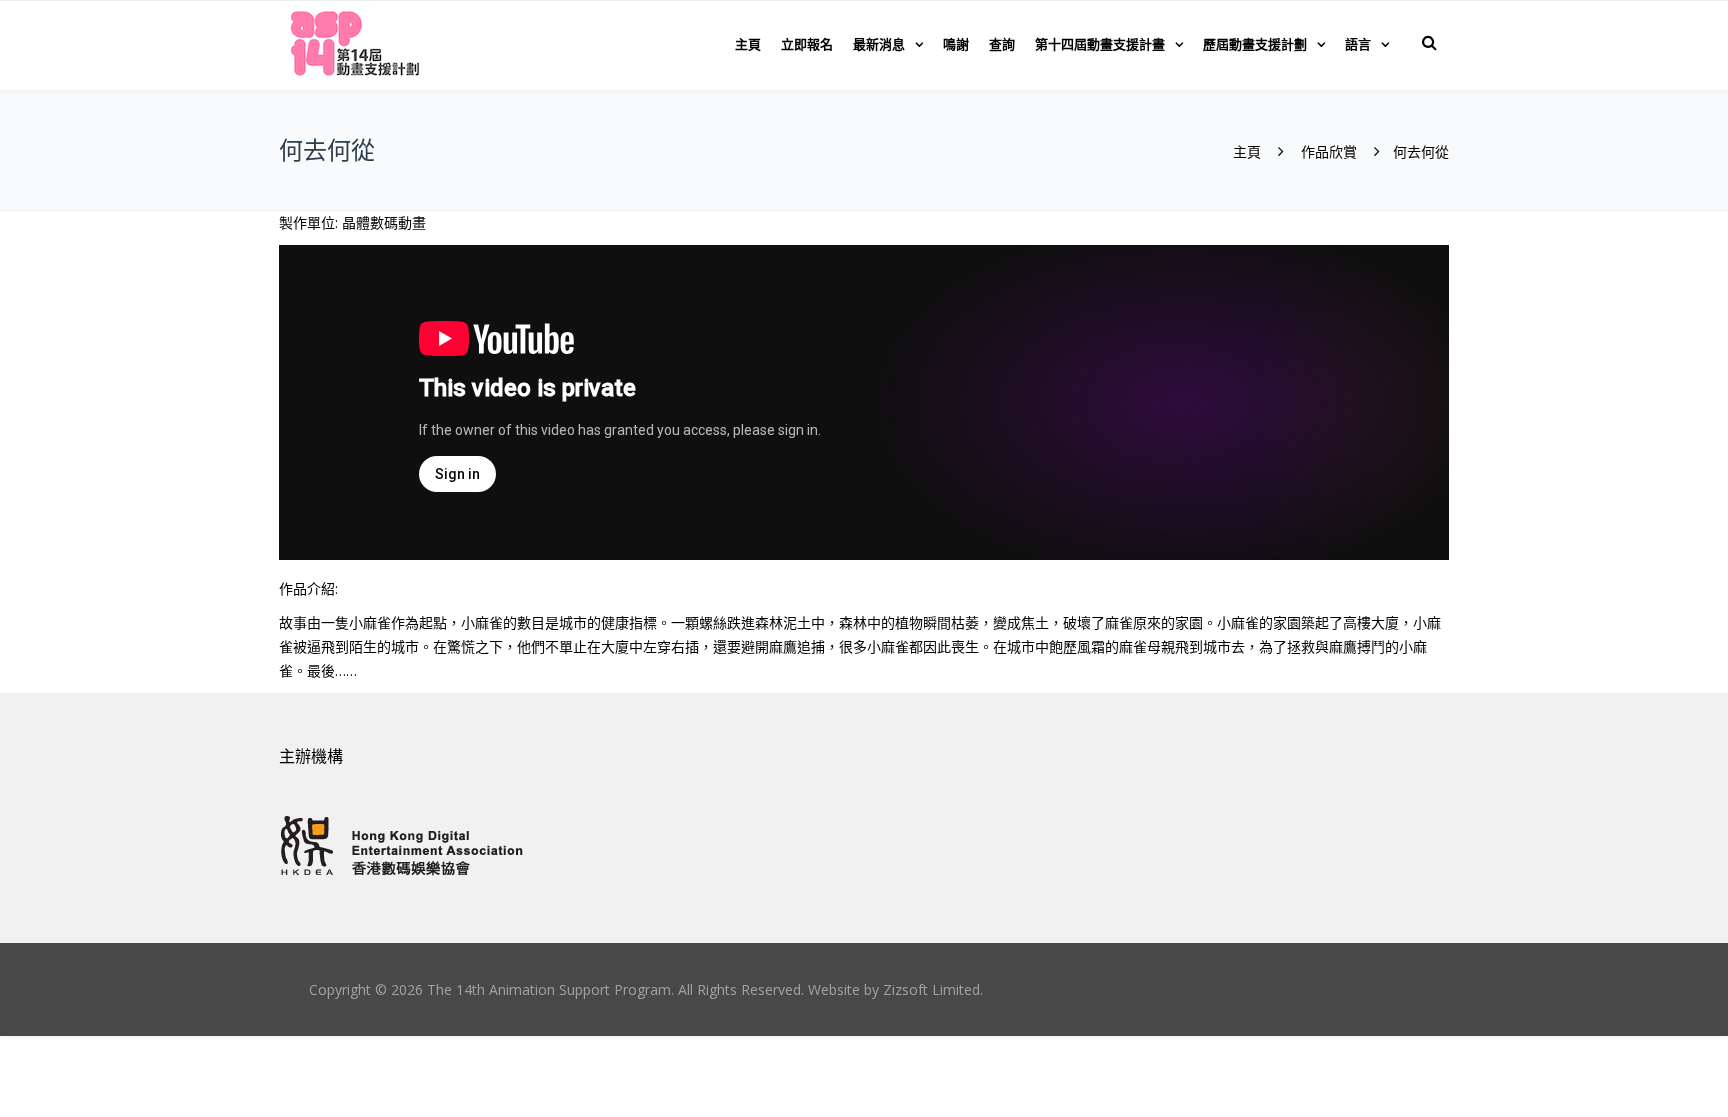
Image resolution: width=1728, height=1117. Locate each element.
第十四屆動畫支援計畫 (1100, 44)
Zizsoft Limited (931, 989)
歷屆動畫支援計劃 (1255, 44)
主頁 (748, 44)
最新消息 (879, 44)
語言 (1358, 44)
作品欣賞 (1329, 151)
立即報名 (807, 44)
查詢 (1002, 44)
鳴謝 (956, 44)
